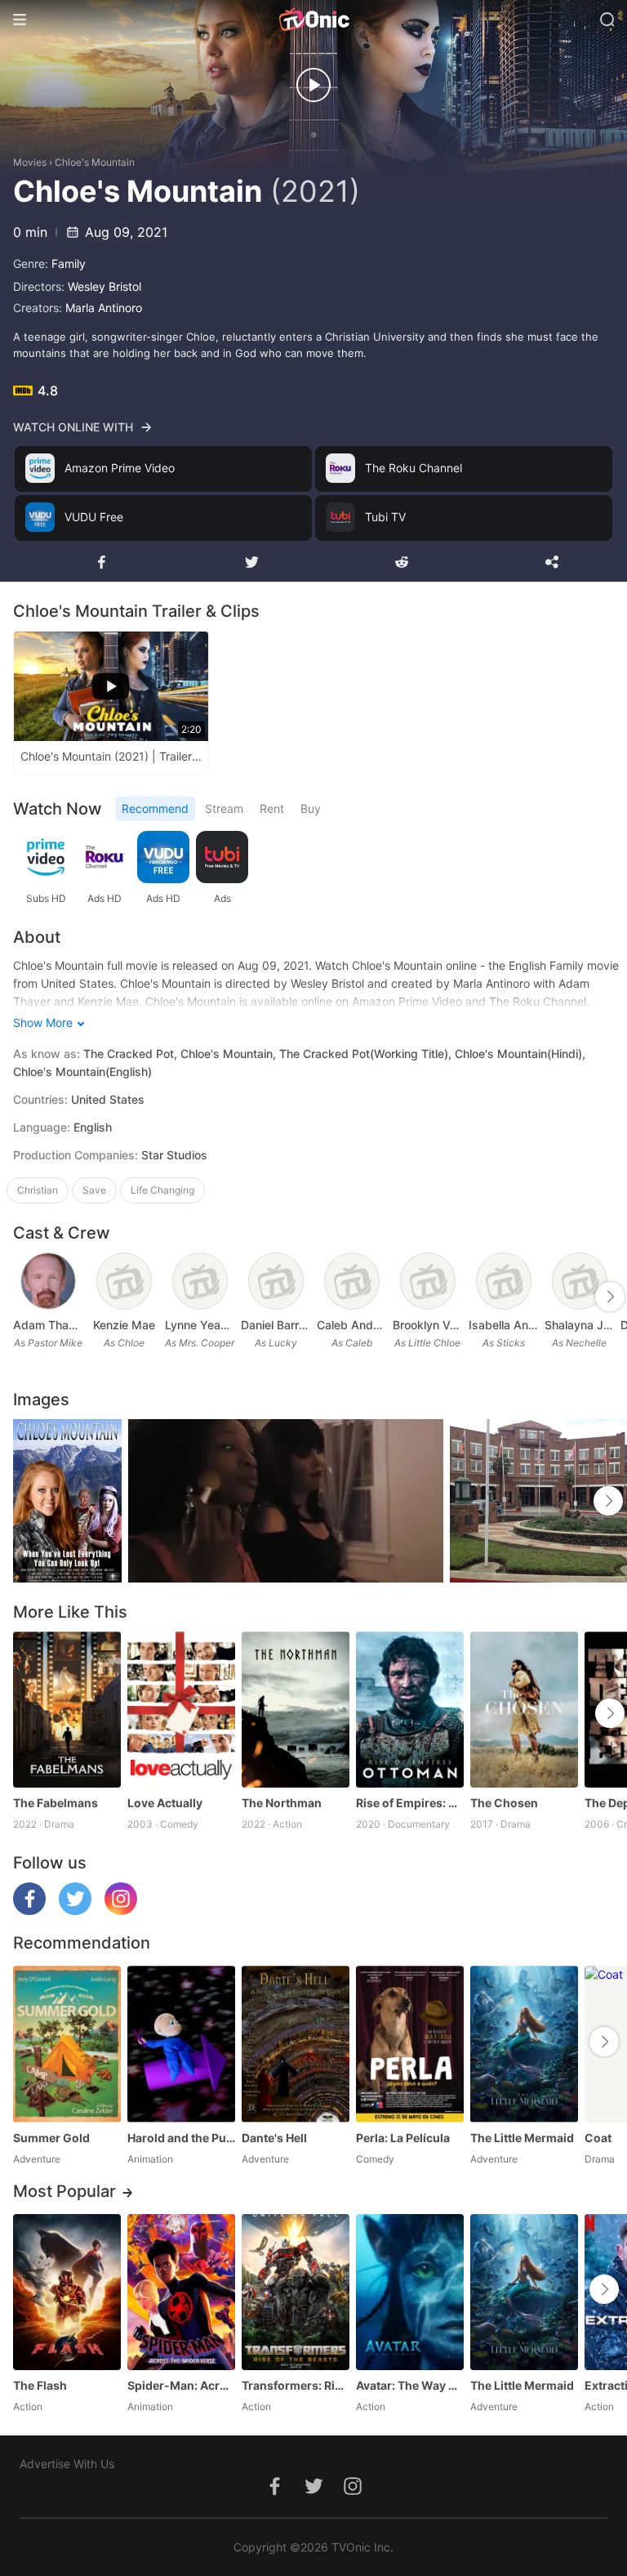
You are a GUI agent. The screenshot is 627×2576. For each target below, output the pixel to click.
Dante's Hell (274, 2138)
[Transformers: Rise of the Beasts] (296, 2292)
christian (38, 1190)
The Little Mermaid (522, 2138)
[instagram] (121, 1911)
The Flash (40, 2385)
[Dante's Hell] (296, 2044)
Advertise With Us (67, 2464)
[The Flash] (67, 2292)
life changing (162, 1190)
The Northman (282, 1803)
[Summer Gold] (67, 2044)
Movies (30, 162)
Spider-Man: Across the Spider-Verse (181, 2385)
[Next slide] (610, 1297)
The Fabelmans (56, 1803)
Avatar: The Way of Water (410, 2385)
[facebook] (29, 1911)
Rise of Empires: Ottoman (410, 1803)
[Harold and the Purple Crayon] (181, 2044)
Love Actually (165, 1803)
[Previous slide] (24, 1297)
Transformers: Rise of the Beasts (296, 2385)
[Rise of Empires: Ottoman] (410, 1710)
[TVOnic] (313, 20)
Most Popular (64, 2191)
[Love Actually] (181, 1710)
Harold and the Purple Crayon (181, 2138)
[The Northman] (296, 1710)
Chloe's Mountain (95, 162)
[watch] (313, 85)
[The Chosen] (524, 1710)
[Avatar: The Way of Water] (410, 2292)
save (94, 1190)
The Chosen (504, 1803)
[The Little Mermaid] (524, 2044)
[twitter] (75, 1911)
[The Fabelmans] (67, 1710)
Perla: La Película (403, 2138)
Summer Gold (51, 2138)
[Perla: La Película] (410, 2044)
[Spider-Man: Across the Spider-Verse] (181, 2292)
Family (69, 263)
